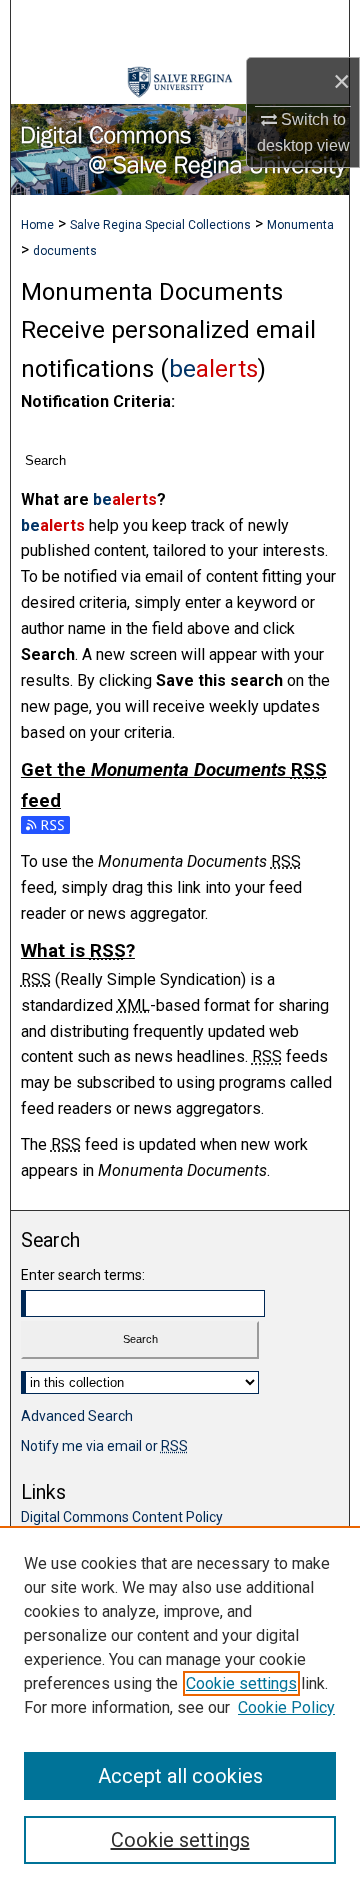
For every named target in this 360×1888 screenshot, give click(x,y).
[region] (180, 1707)
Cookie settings (241, 1683)
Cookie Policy (286, 1707)
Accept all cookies (180, 1776)
